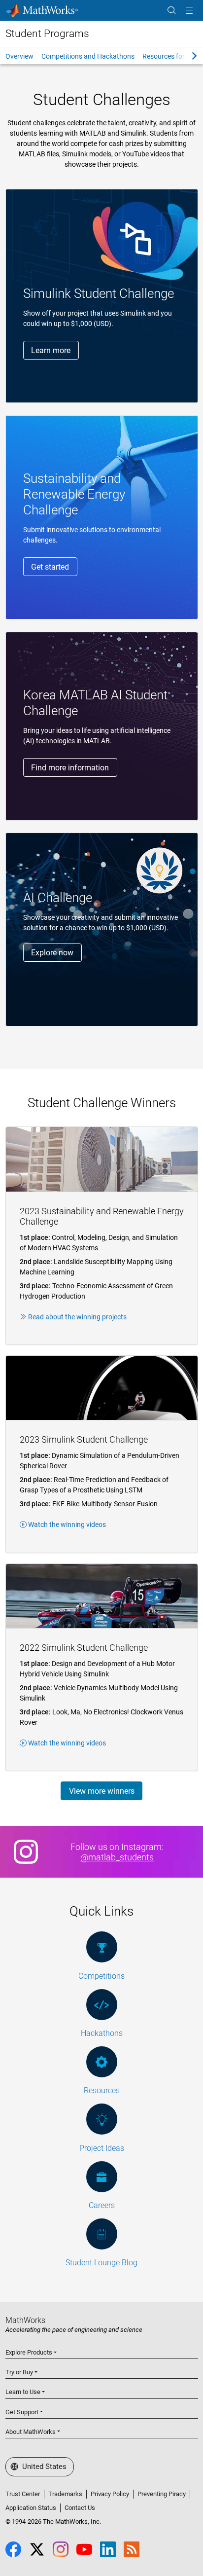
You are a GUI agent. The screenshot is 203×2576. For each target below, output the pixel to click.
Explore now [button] (52, 953)
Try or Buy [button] (19, 2372)
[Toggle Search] (171, 11)
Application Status (31, 2508)
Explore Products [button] (29, 2352)
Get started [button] (50, 567)
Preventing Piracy (162, 2494)
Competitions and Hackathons (88, 56)
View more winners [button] (102, 1791)
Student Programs (47, 34)
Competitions (101, 1976)
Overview (19, 56)
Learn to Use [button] (23, 2392)
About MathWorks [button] (31, 2432)
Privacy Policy (110, 2494)
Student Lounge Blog (101, 2263)
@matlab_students (117, 1857)
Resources (102, 2090)
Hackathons (102, 2033)
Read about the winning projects (77, 1317)
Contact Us (80, 2508)
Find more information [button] (70, 768)
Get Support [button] (22, 2412)
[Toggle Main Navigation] (189, 11)
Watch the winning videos (67, 1524)
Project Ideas (102, 2148)
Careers (102, 2205)
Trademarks (65, 2494)
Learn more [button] (51, 350)
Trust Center (23, 2494)
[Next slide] (186, 56)
